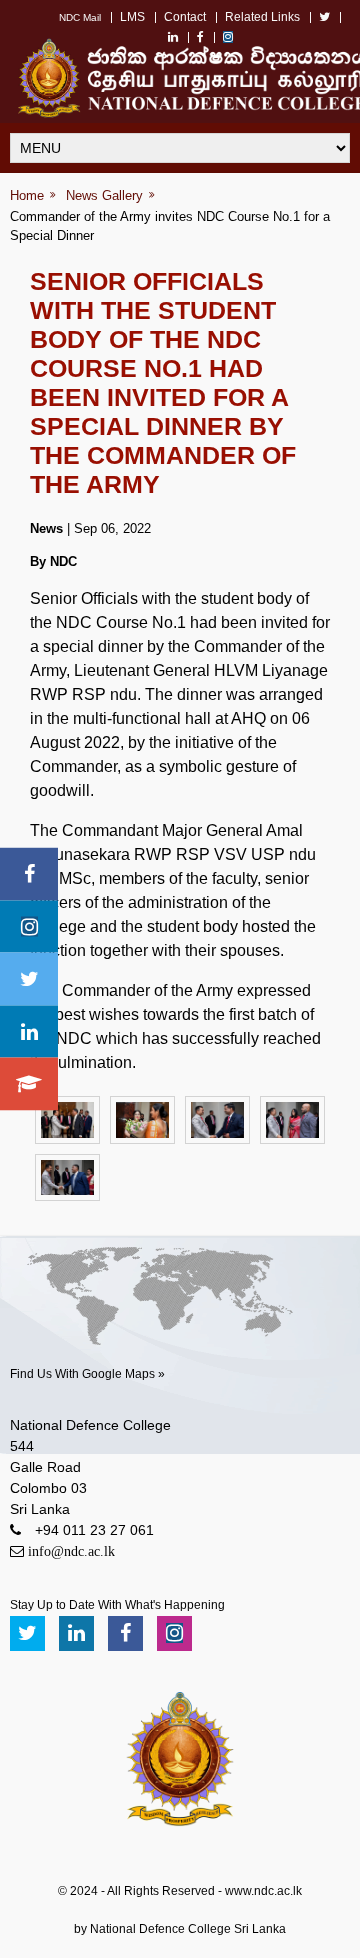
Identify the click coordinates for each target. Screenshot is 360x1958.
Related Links (262, 17)
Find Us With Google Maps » (87, 1374)
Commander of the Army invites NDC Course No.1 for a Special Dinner (170, 226)
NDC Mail (80, 17)
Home (27, 195)
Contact (185, 17)
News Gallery (104, 195)
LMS (132, 17)
